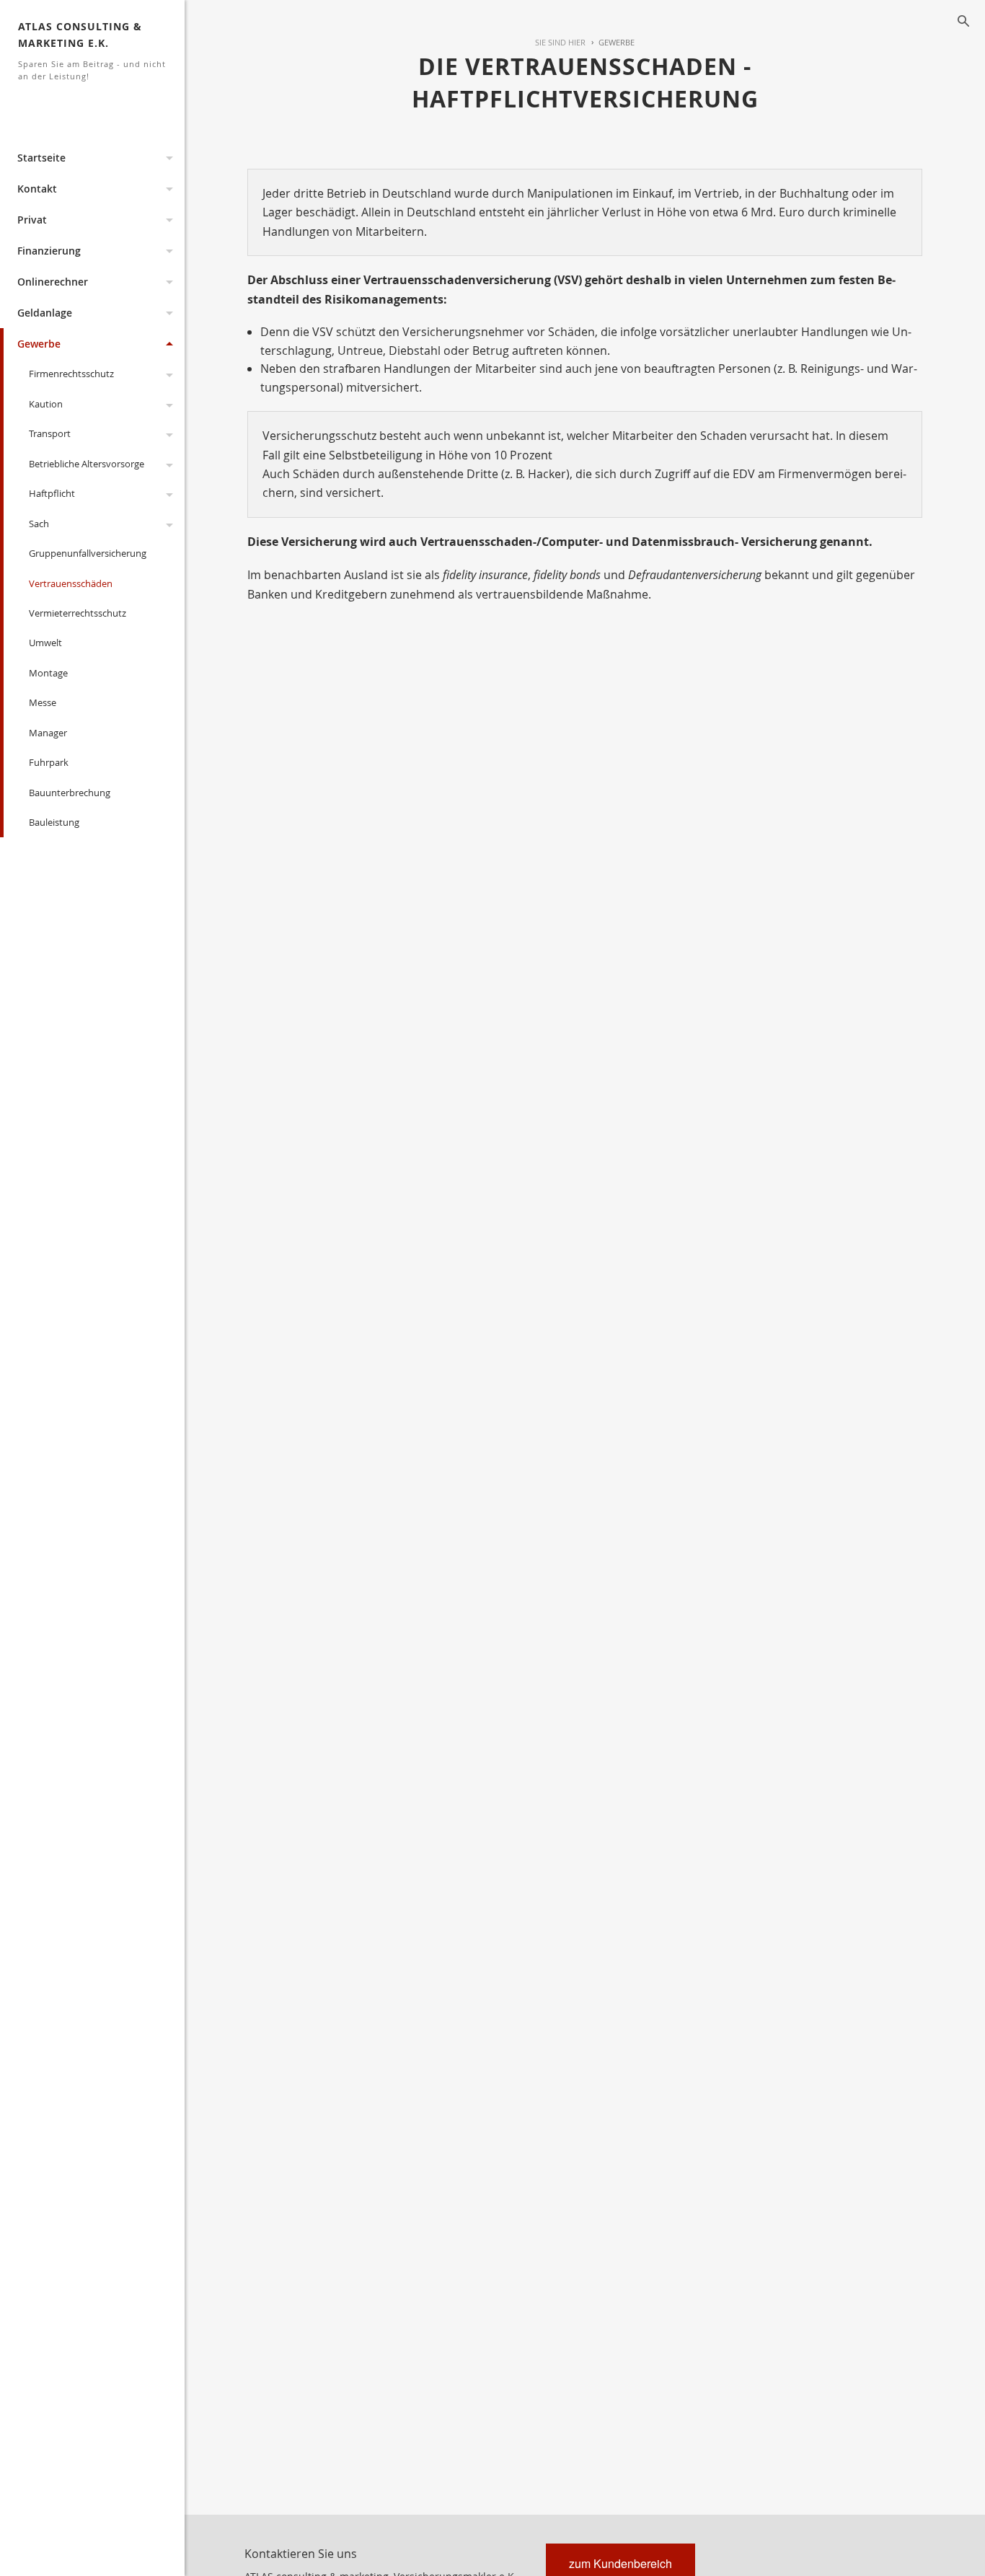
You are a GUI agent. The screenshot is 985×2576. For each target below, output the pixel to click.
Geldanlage (45, 313)
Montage (48, 673)
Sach (39, 524)
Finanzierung (49, 251)
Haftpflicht (52, 493)
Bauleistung (54, 822)
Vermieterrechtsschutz (78, 613)
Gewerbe (39, 344)
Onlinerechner (53, 282)
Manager (48, 733)
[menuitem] (610, 43)
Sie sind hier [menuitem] (560, 42)
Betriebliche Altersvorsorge (87, 464)
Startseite (41, 158)
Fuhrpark (49, 762)
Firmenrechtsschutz (71, 374)
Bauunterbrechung (70, 793)
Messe (43, 702)
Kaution (46, 404)
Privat (32, 220)
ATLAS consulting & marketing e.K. (92, 50)
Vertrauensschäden (71, 583)
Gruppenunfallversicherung (88, 553)
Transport (50, 433)
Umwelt (45, 643)
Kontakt (37, 189)
